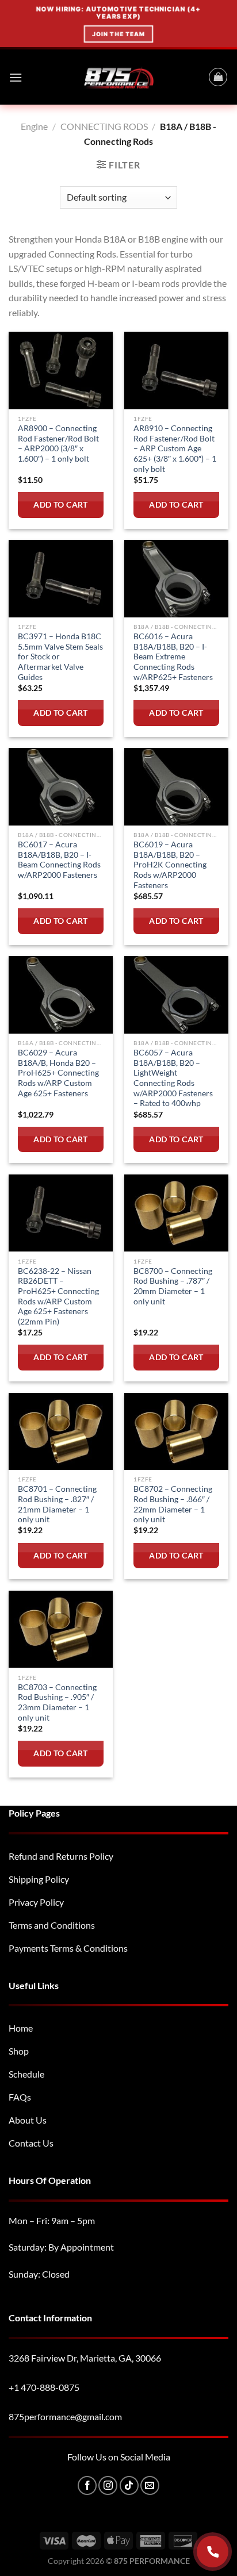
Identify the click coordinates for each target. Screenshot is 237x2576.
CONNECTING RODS (104, 126)
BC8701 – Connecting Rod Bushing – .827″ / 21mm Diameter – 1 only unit (57, 1504)
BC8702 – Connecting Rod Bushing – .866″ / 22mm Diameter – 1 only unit (173, 1504)
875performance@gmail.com (65, 2416)
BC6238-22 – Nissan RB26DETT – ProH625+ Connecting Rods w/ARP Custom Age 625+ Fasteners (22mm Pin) (58, 1296)
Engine (34, 126)
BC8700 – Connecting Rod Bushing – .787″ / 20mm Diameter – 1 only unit (173, 1286)
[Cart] (218, 77)
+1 (44, 2387)
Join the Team (118, 34)
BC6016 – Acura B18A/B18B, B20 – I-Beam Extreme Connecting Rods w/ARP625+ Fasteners (173, 657)
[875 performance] (119, 77)
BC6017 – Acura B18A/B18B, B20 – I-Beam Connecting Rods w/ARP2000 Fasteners (59, 860)
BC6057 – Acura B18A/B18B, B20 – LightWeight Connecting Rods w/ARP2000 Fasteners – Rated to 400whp (173, 1078)
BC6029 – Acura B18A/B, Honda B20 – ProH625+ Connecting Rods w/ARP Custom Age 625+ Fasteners (58, 1073)
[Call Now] (213, 2552)
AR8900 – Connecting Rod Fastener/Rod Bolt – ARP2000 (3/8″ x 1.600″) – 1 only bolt (58, 444)
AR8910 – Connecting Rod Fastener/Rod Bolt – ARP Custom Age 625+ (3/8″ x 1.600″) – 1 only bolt (175, 449)
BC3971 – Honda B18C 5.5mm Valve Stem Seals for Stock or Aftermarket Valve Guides (60, 657)
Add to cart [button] (61, 505)
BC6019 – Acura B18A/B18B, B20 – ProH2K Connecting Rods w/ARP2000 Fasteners (170, 865)
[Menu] (16, 77)
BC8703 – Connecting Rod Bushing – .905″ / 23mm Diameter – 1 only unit (57, 1702)
